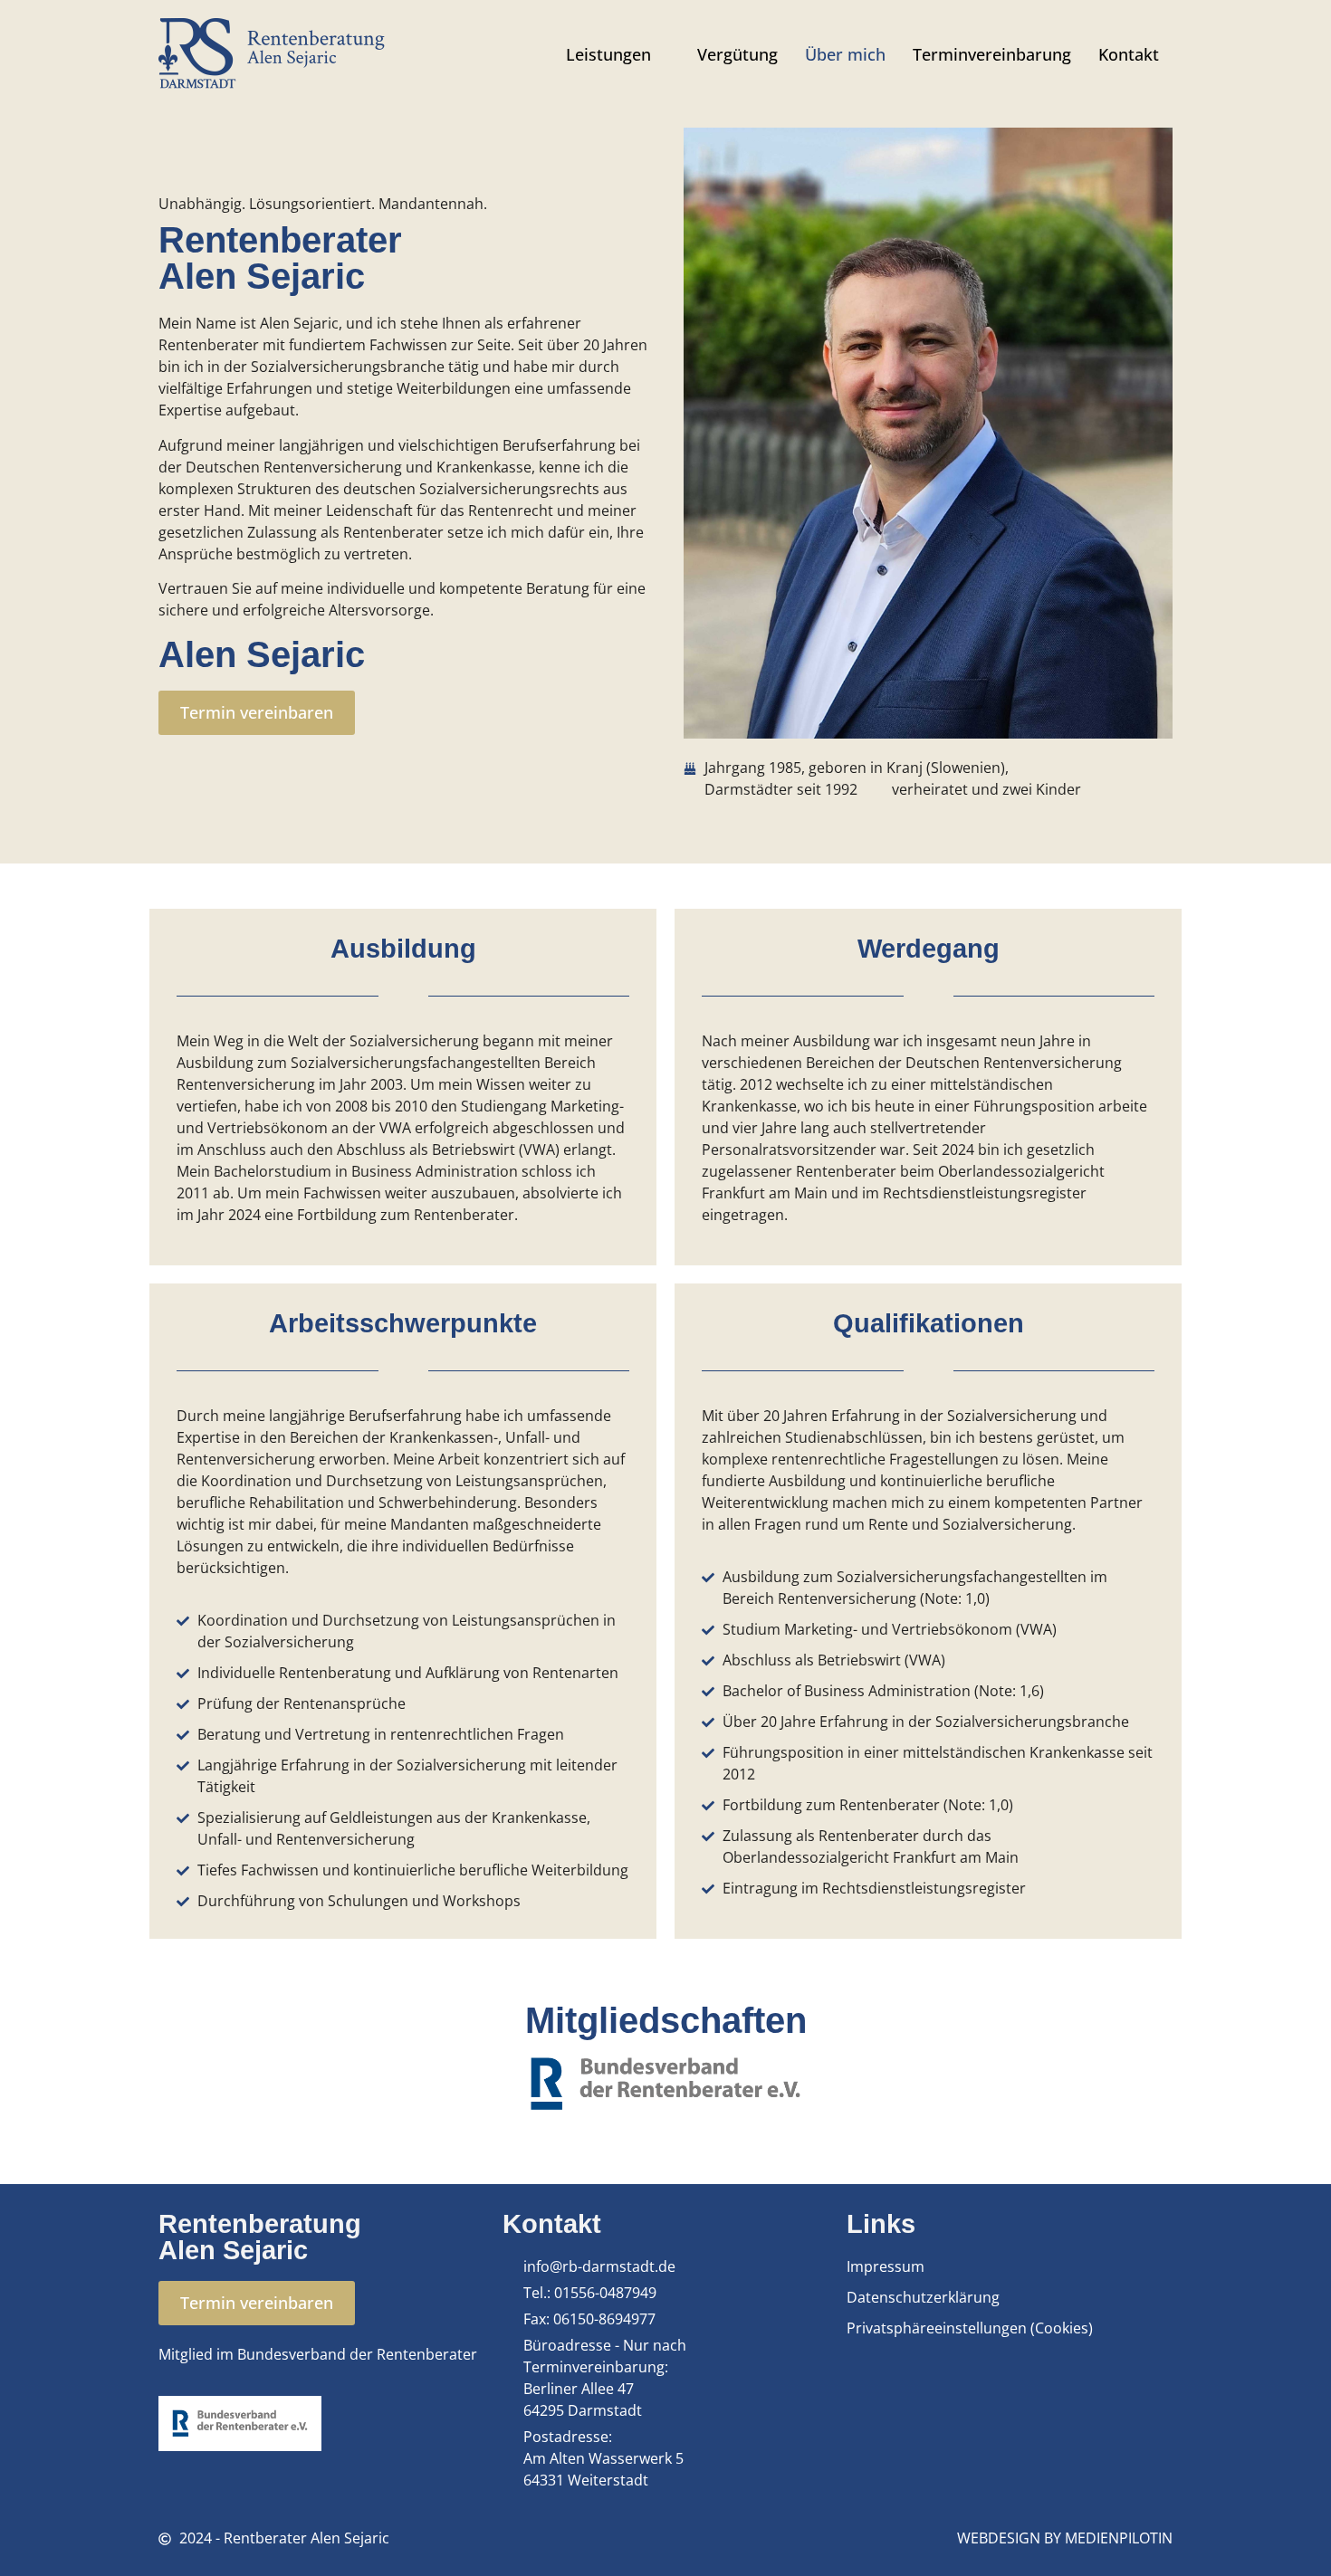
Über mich (845, 54)
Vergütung (737, 54)
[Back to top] (1290, 2535)
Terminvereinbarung (992, 54)
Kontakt (1129, 54)
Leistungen (608, 54)
